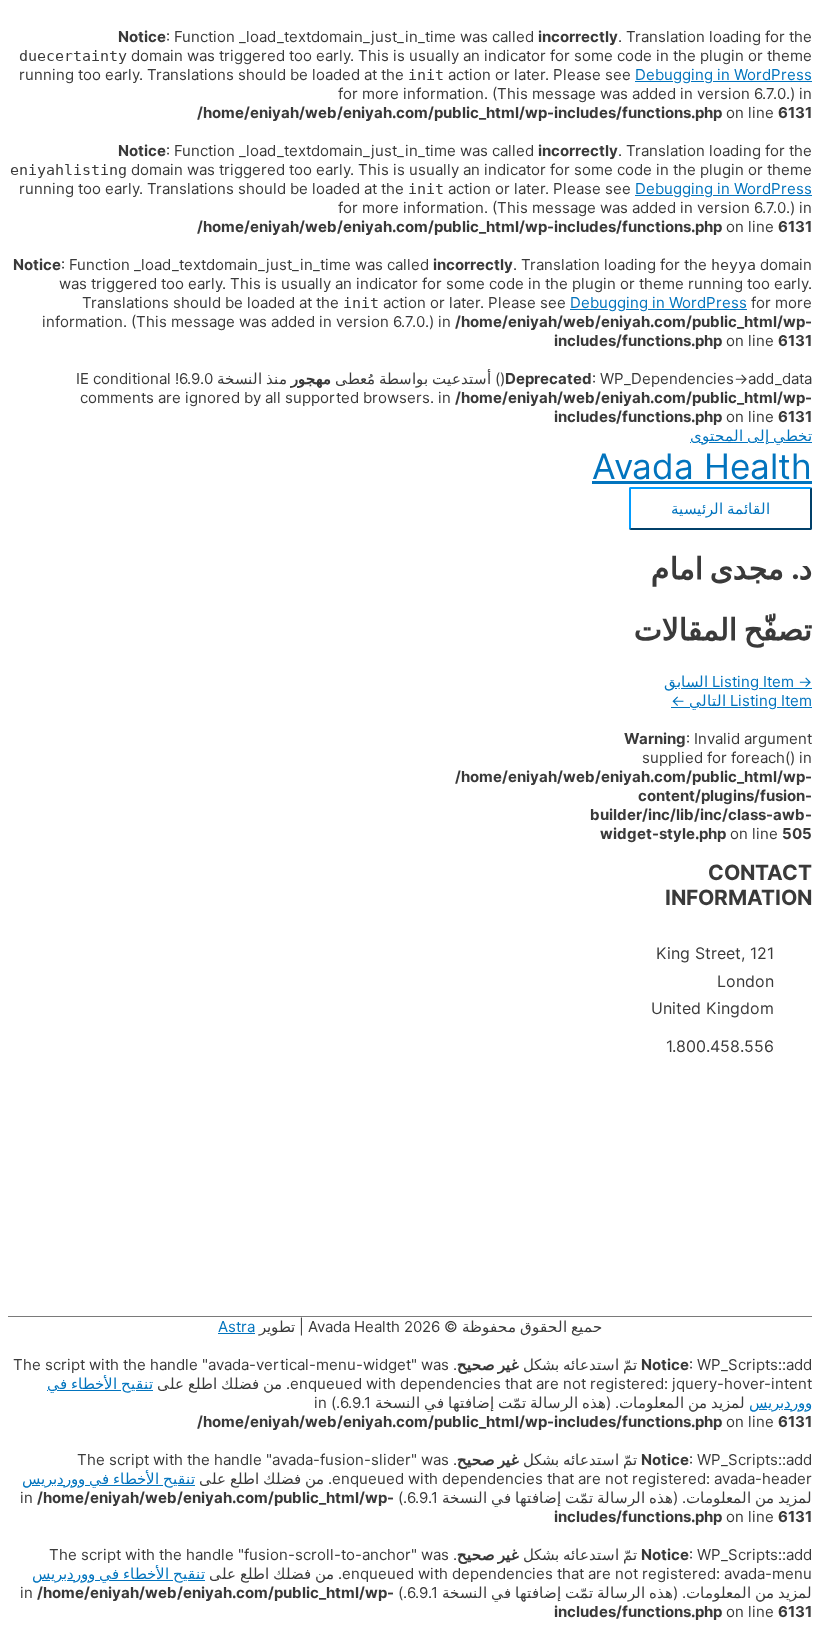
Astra (236, 1326)
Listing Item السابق (738, 681)
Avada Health (702, 466)
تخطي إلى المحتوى (751, 435)
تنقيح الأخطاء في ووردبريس (108, 1478)
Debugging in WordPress (723, 74)
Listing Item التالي (741, 700)
